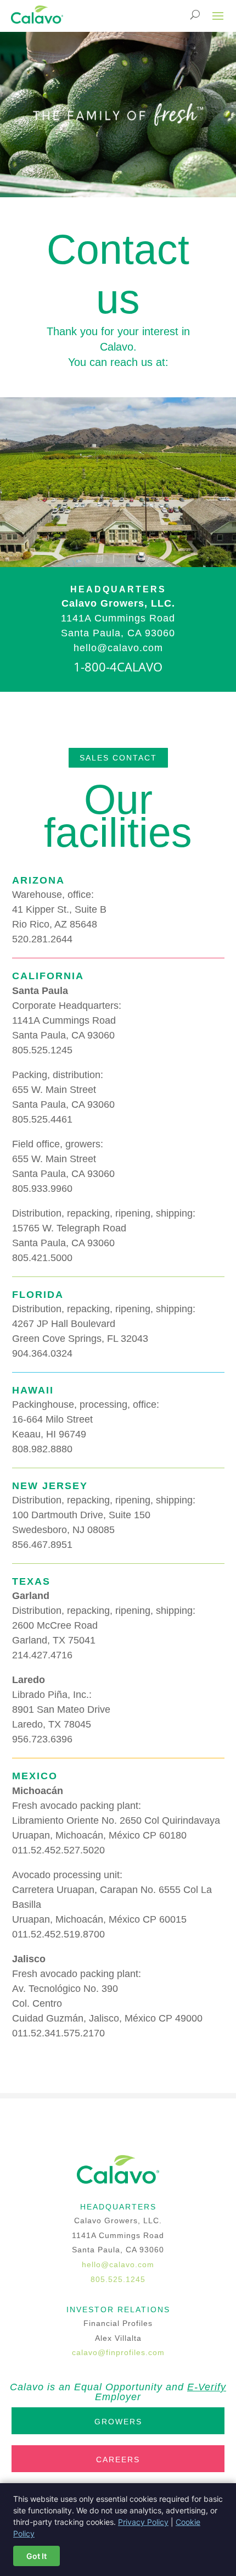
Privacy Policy (143, 2522)
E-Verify (207, 2387)
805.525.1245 (118, 2279)
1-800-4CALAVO (118, 667)
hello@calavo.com (118, 2264)
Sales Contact (118, 758)
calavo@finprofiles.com (118, 2352)
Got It (36, 2556)
